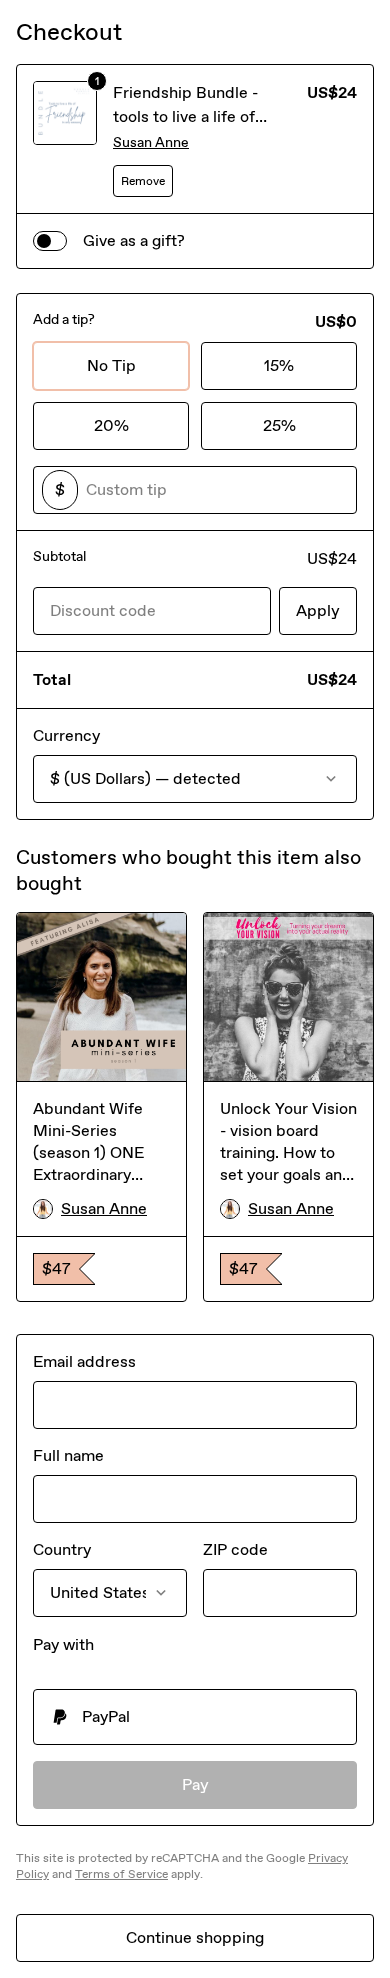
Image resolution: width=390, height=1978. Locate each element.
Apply (318, 610)
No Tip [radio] (111, 365)
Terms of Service (121, 1874)
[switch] (50, 241)
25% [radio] (279, 425)
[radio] (195, 1717)
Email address (84, 1361)
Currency (66, 735)
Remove (143, 181)
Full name (68, 1455)
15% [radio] (279, 365)
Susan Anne (151, 142)
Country (62, 1549)
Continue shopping (195, 1937)
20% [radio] (111, 425)
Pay (195, 1784)
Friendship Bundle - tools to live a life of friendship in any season (201, 116)
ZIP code (235, 1549)
